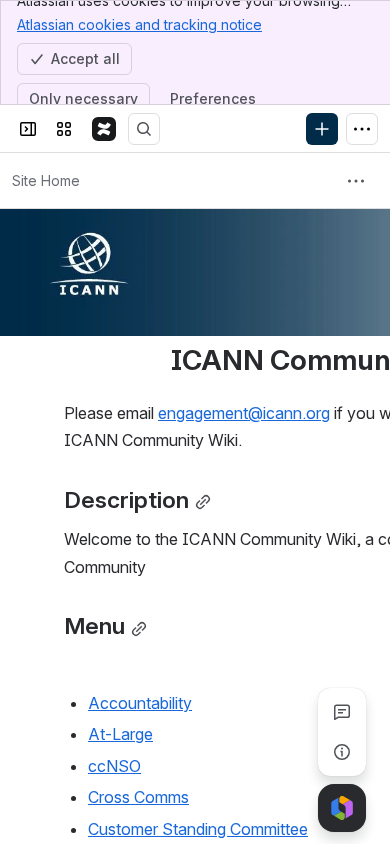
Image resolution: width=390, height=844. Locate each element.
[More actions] (356, 181)
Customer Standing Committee (198, 829)
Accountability (140, 703)
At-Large (120, 734)
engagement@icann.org (244, 413)
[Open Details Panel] (342, 752)
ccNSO (114, 766)
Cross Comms (138, 797)
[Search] (144, 129)
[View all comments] (342, 712)
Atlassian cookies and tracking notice (139, 24)
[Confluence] (104, 129)
